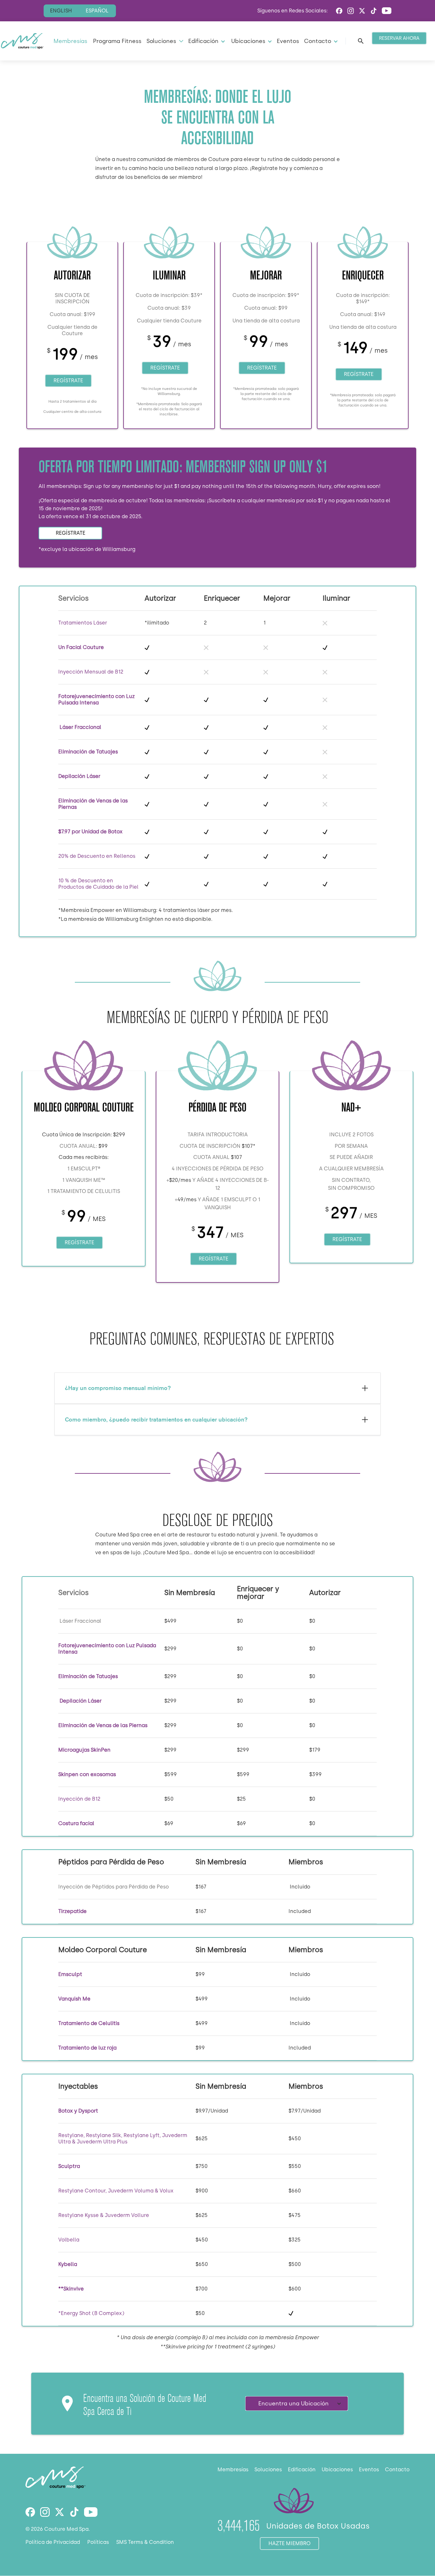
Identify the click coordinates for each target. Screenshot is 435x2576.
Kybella (68, 2264)
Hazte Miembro (289, 2543)
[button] (164, 41)
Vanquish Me (74, 1999)
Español (97, 11)
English (61, 11)
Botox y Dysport (78, 2111)
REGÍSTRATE (71, 533)
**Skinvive (71, 2289)
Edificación (302, 2470)
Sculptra (69, 2166)
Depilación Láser (79, 776)
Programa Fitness (117, 41)
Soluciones (268, 2470)
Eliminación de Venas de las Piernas (103, 1725)
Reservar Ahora (399, 38)
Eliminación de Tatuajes (88, 752)
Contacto (397, 2470)
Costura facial (76, 1823)
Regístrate (68, 381)
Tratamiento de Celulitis (89, 2023)
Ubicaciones (337, 2470)
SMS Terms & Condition (145, 2542)
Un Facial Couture (82, 647)
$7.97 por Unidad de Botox (90, 832)
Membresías (70, 41)
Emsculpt (70, 1974)
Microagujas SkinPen (84, 1750)
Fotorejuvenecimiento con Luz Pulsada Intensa (96, 699)
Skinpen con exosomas (87, 1774)
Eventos (288, 41)
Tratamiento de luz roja (87, 2048)
